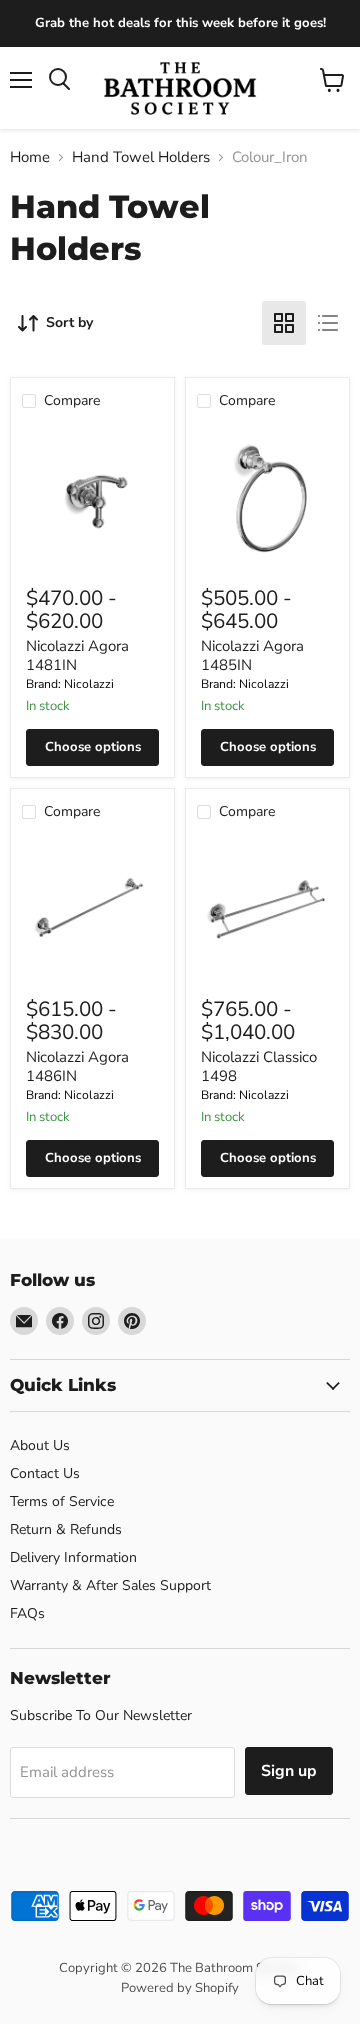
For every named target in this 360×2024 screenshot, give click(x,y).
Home (30, 157)
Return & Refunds (66, 1529)
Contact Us (45, 1473)
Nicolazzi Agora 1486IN (77, 1067)
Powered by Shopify (180, 1988)
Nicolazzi (89, 684)
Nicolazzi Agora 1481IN (77, 656)
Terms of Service (62, 1501)
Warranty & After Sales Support (110, 1585)
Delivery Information (73, 1557)
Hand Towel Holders (141, 157)
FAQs (27, 1613)
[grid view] (284, 323)
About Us (40, 1445)
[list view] (328, 323)
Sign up (289, 1771)
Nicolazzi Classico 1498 (259, 1067)
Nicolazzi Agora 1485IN (252, 656)
